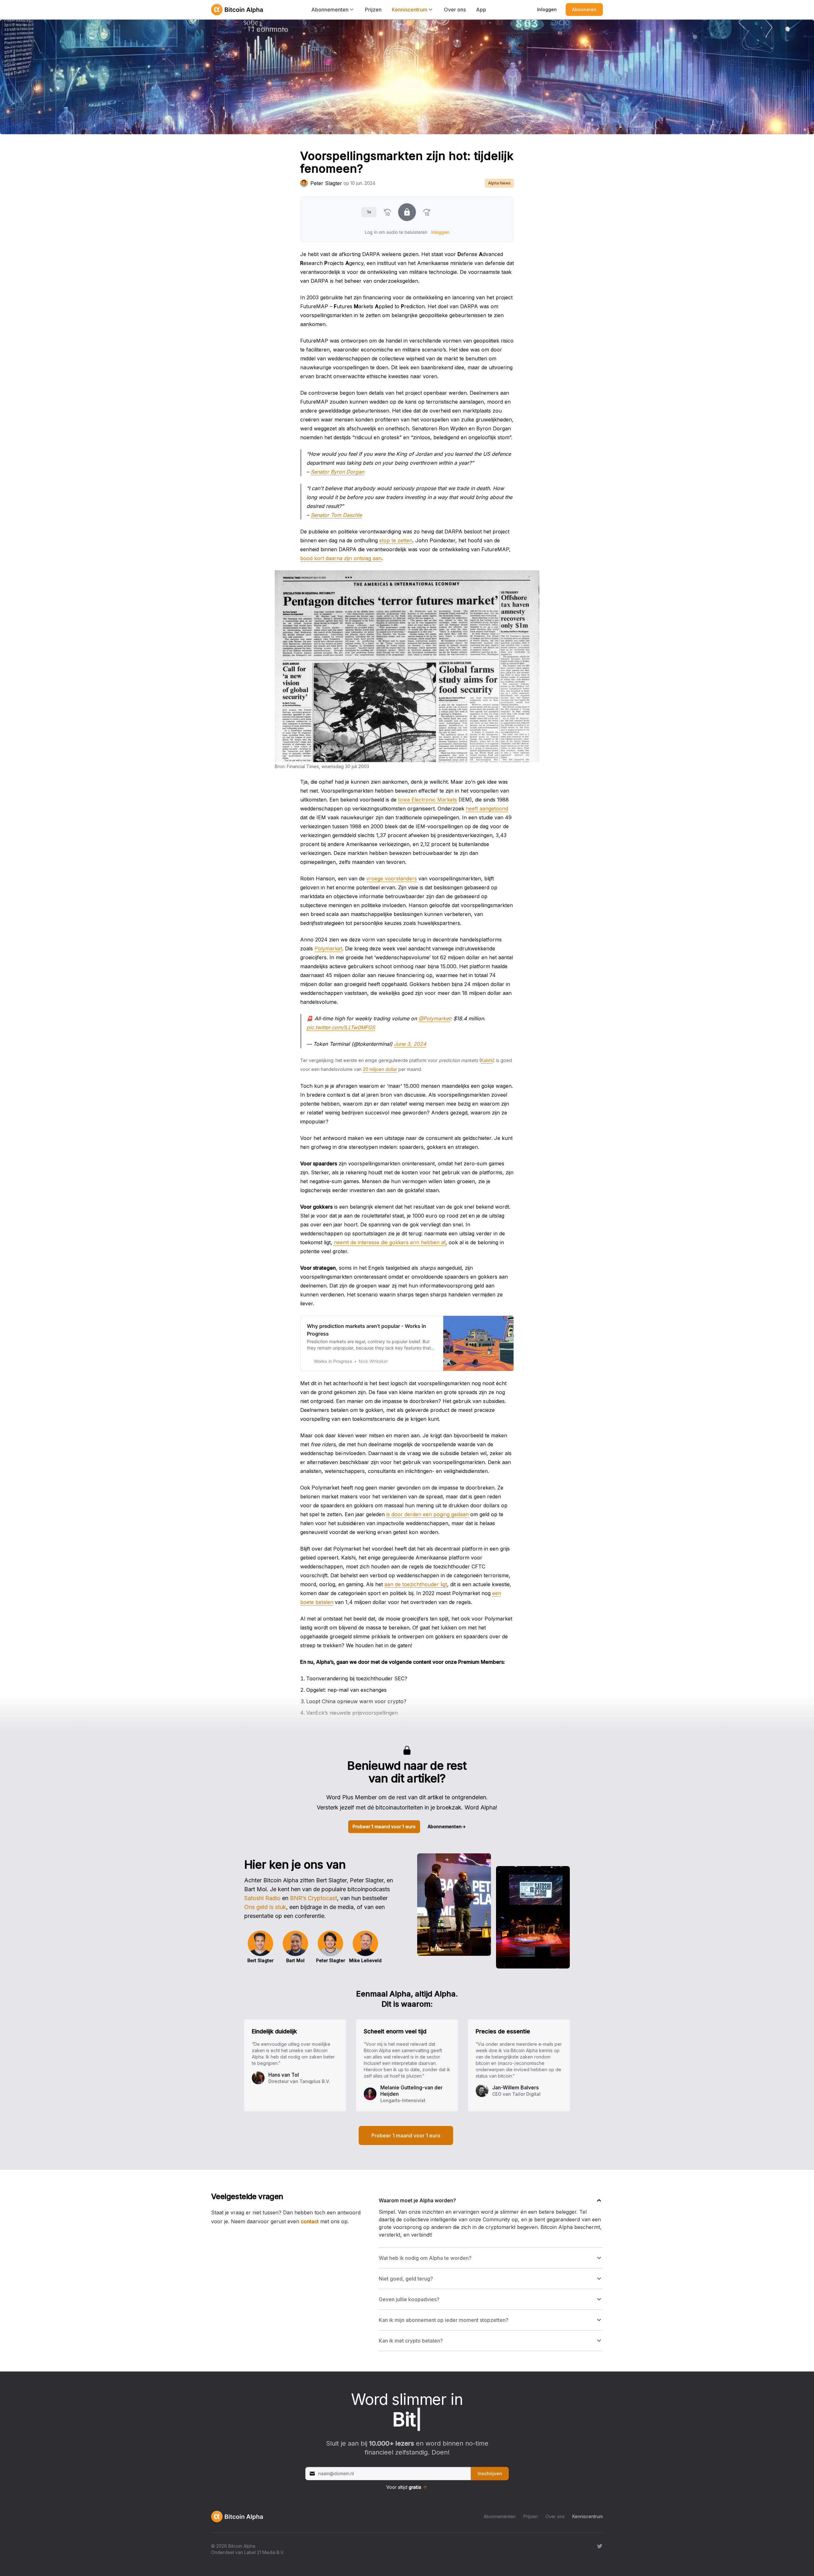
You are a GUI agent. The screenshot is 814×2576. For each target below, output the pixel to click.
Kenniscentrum (588, 2516)
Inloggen (547, 9)
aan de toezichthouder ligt (416, 1584)
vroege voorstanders (392, 878)
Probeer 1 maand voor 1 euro (384, 1826)
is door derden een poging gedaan (428, 1514)
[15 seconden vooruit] (427, 212)
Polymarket (328, 948)
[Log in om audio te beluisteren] (407, 212)
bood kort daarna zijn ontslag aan (341, 558)
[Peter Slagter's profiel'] (304, 183)
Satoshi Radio (262, 1898)
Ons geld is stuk (265, 1907)
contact (310, 2221)
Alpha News (499, 183)
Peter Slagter (326, 183)
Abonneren (584, 9)
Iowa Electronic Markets (428, 800)
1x (369, 212)
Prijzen (373, 10)
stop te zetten (396, 540)
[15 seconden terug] (387, 212)
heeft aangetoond (487, 809)
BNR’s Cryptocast (314, 1898)
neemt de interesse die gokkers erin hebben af (390, 1242)
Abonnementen (447, 1826)
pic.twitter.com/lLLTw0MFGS (341, 1027)
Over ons (455, 10)
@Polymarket (434, 1018)
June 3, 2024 (410, 1044)
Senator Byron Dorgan (337, 472)
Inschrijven (490, 2473)
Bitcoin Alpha (242, 2546)
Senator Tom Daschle (336, 515)
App (481, 10)
